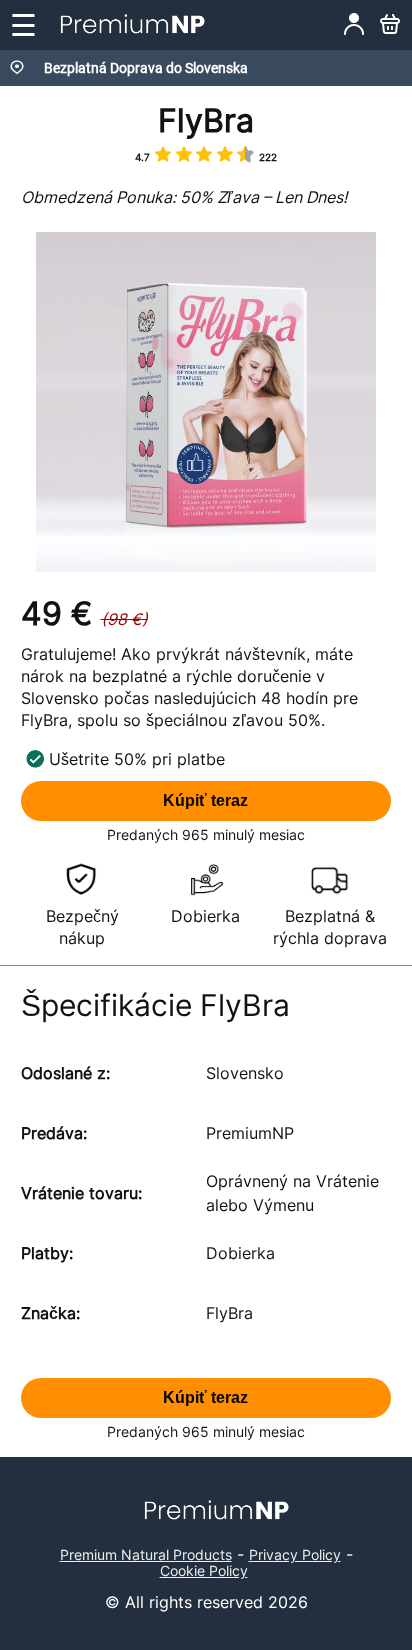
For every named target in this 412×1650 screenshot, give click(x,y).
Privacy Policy (295, 1554)
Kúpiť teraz (205, 800)
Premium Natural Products (146, 1554)
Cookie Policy (204, 1570)
